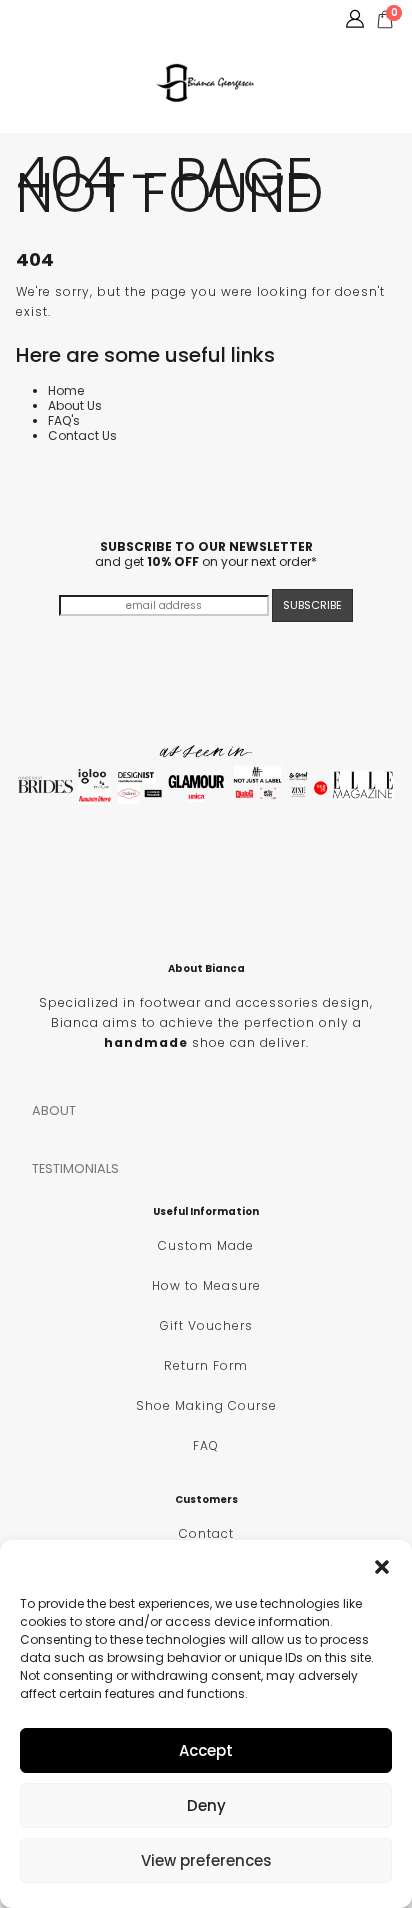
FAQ (206, 1445)
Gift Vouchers (206, 1325)
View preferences (206, 1860)
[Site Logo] (206, 83)
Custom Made (206, 1245)
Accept (206, 1750)
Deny (206, 1805)
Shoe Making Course (206, 1405)
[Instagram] (54, 19)
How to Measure (206, 1285)
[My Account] (355, 19)
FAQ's (64, 420)
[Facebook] (21, 19)
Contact (206, 1533)
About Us (75, 405)
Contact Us (82, 435)
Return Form (206, 1365)
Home (66, 390)
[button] (382, 1565)
